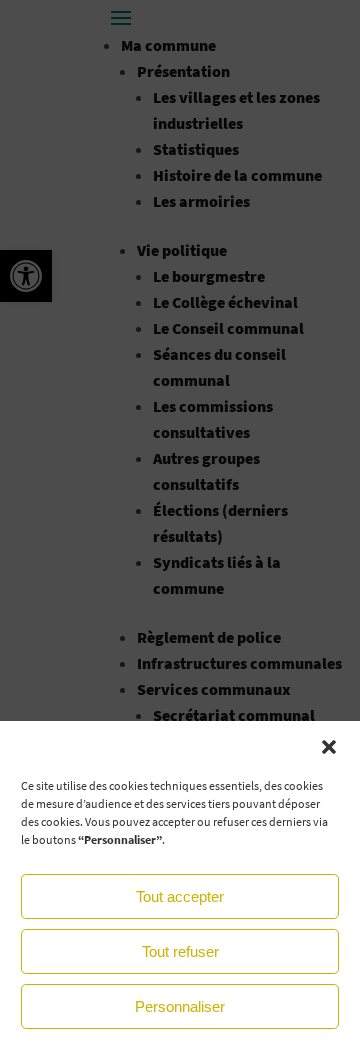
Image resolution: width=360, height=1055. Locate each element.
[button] (329, 747)
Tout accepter (180, 896)
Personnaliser (180, 1006)
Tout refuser (180, 951)
